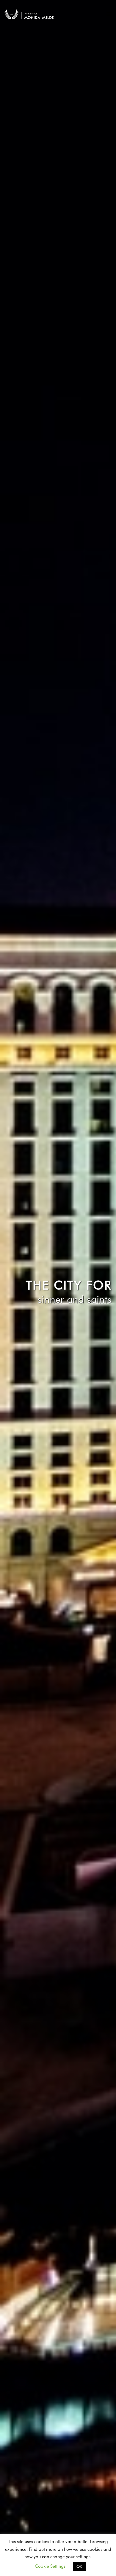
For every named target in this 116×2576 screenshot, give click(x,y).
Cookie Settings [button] (50, 2566)
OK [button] (79, 2566)
